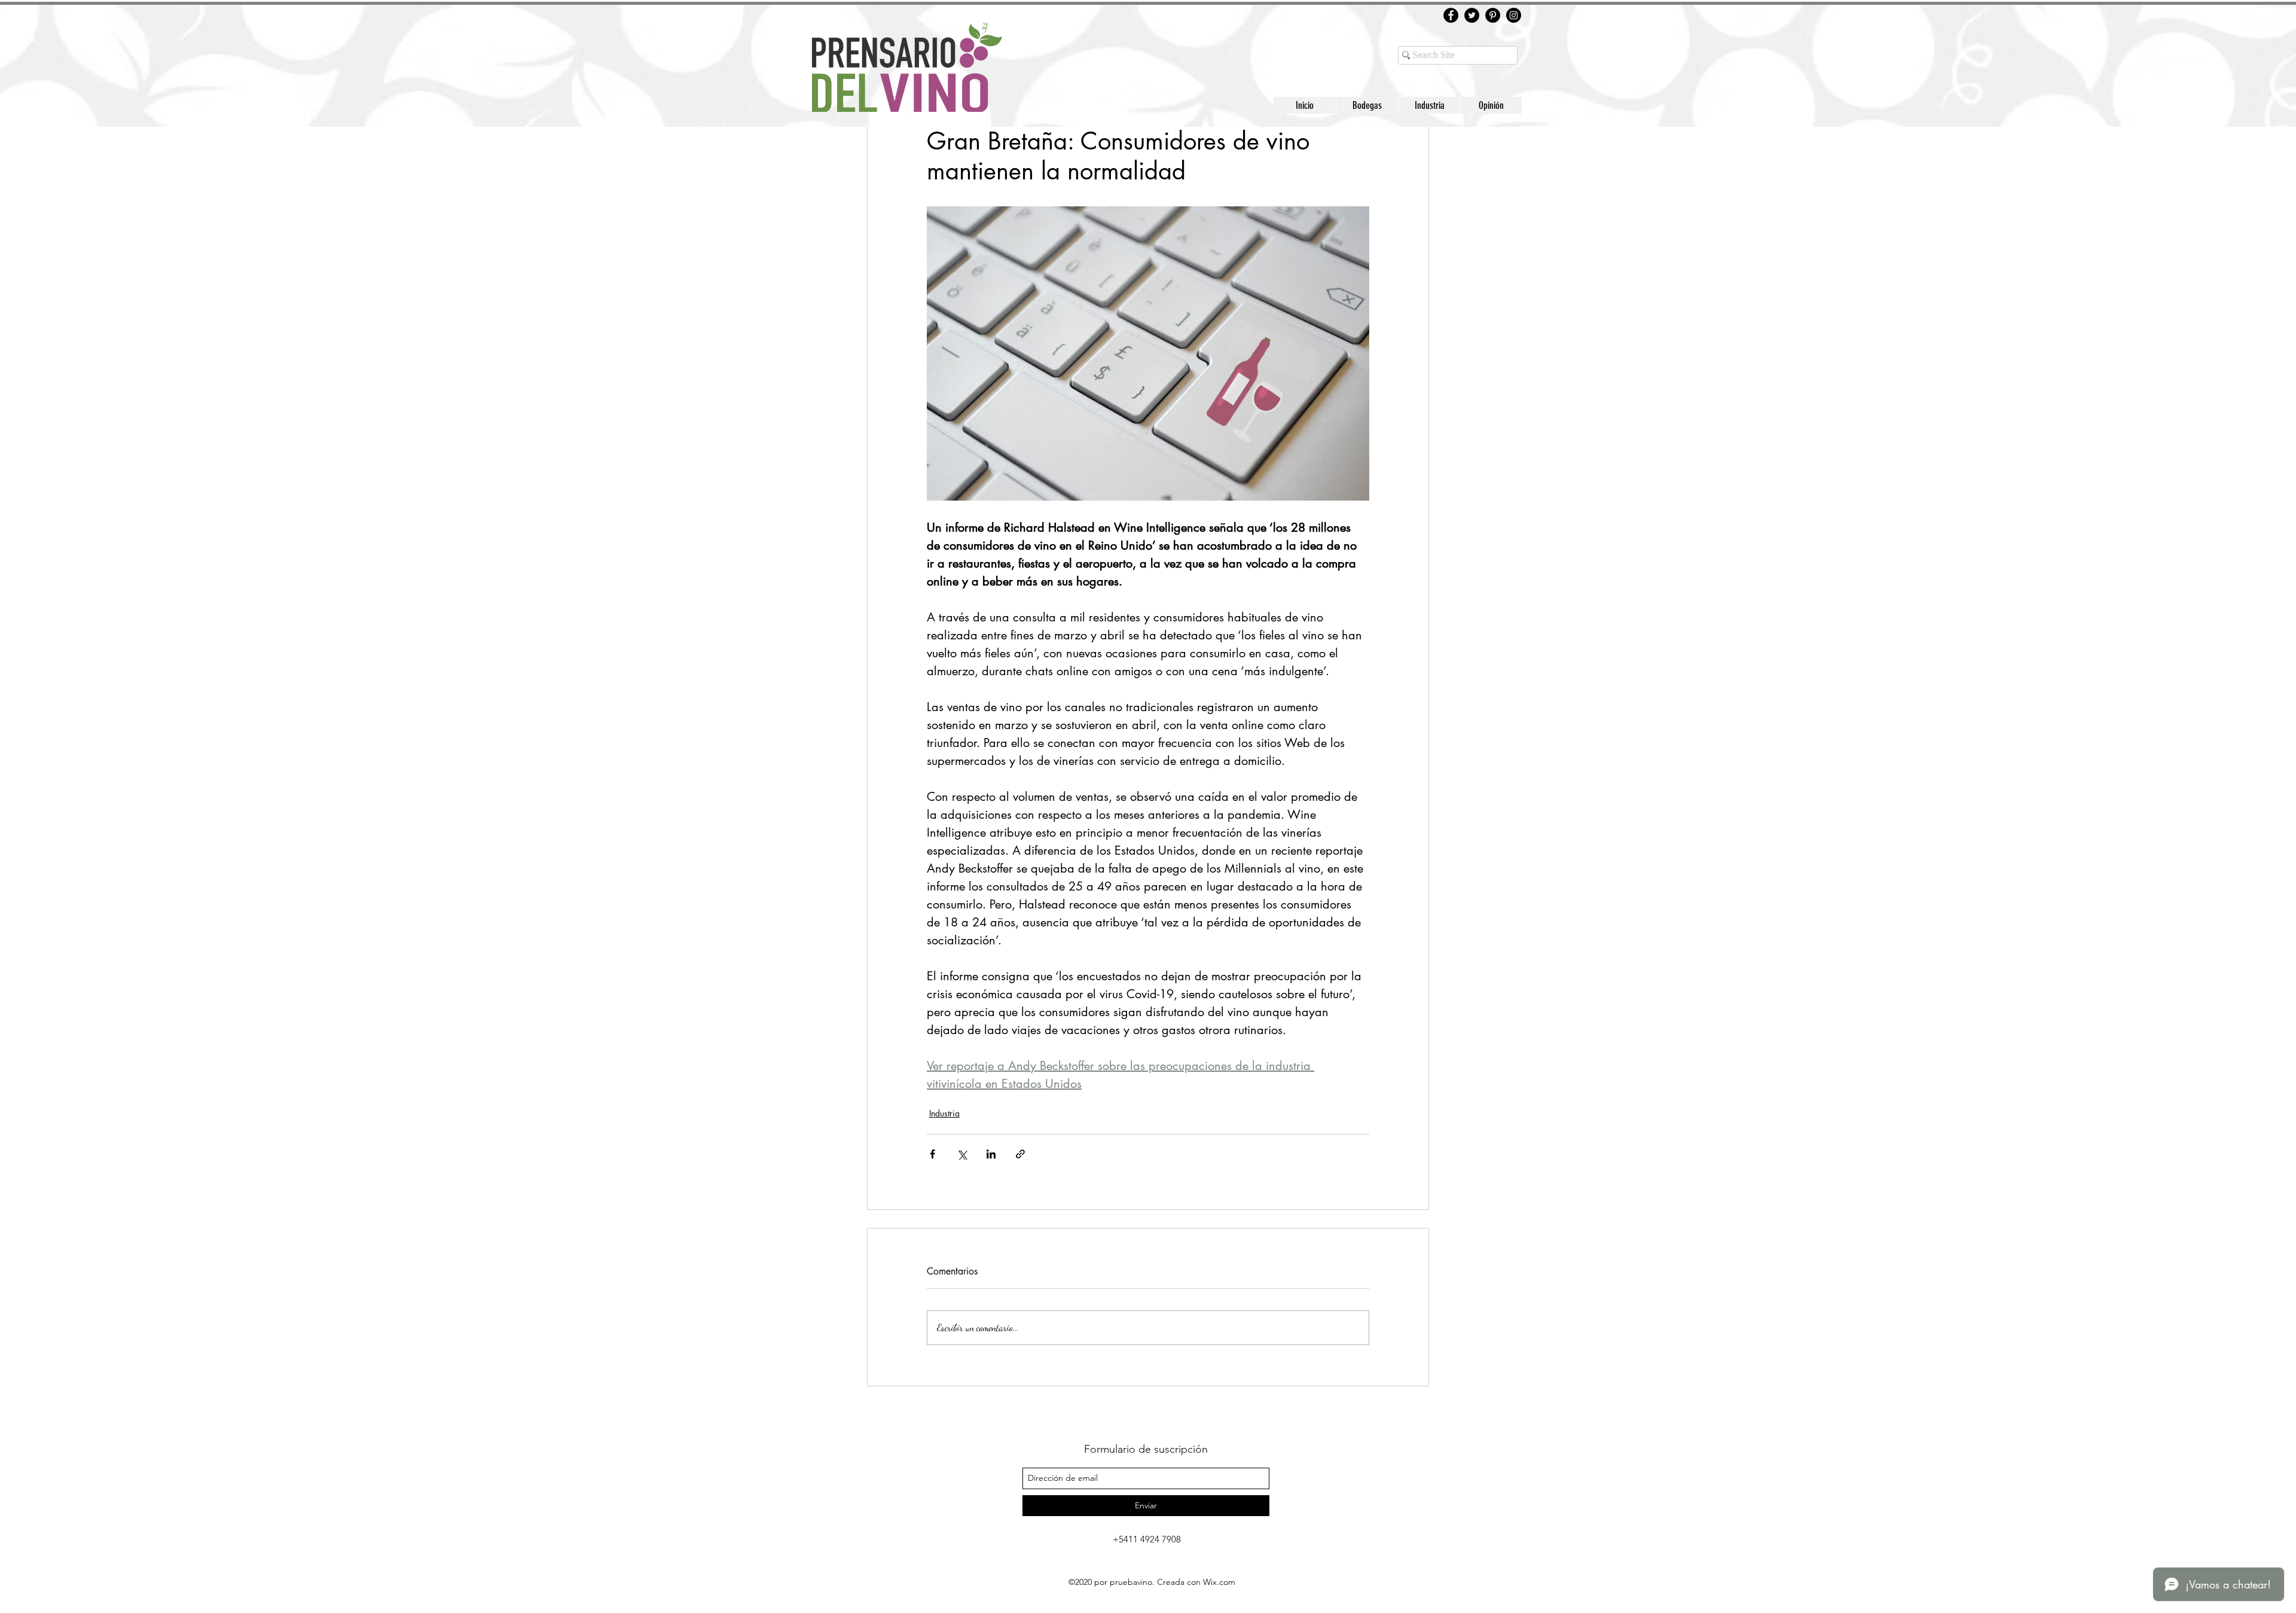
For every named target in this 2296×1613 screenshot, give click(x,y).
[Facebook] (1451, 15)
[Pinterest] (1493, 15)
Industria (944, 1113)
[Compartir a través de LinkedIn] (991, 1154)
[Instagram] (1514, 15)
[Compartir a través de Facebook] (932, 1154)
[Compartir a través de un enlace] (1020, 1154)
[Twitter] (1472, 15)
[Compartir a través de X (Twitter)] (962, 1154)
